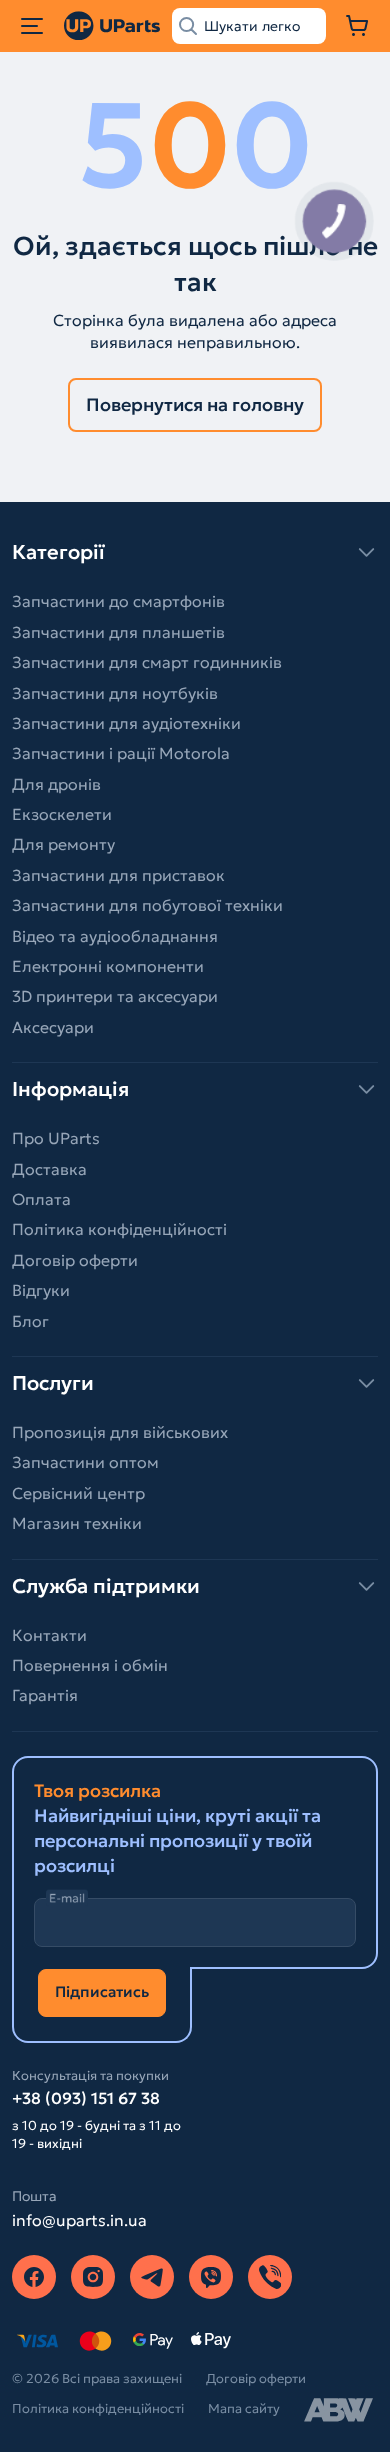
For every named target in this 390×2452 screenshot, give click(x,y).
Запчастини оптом (85, 1462)
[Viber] (211, 2277)
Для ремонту (63, 844)
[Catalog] (32, 26)
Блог (30, 1321)
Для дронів (56, 784)
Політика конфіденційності (119, 1229)
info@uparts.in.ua (79, 2220)
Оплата (41, 1199)
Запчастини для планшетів (118, 632)
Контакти (49, 1635)
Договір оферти (75, 1260)
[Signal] (270, 2277)
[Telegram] (152, 2277)
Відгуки (41, 1290)
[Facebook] (34, 2277)
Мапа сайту (244, 2408)
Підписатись (102, 1991)
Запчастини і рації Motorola (121, 753)
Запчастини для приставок (118, 875)
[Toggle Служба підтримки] (195, 1586)
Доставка (49, 1169)
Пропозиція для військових (120, 1432)
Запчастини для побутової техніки (147, 905)
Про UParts (56, 1138)
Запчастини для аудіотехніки (126, 723)
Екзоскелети (62, 814)
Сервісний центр (78, 1493)
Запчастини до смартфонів (118, 601)
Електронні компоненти (108, 966)
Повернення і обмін (90, 1665)
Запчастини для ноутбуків (115, 693)
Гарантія (45, 1695)
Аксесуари (53, 1027)
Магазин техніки (77, 1523)
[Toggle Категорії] (195, 552)
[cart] (358, 26)
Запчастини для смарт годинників (147, 662)
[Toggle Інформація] (195, 1089)
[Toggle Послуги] (195, 1383)
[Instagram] (93, 2277)
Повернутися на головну (195, 404)
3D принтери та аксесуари (115, 996)
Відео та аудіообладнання (115, 936)
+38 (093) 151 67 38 (86, 2098)
